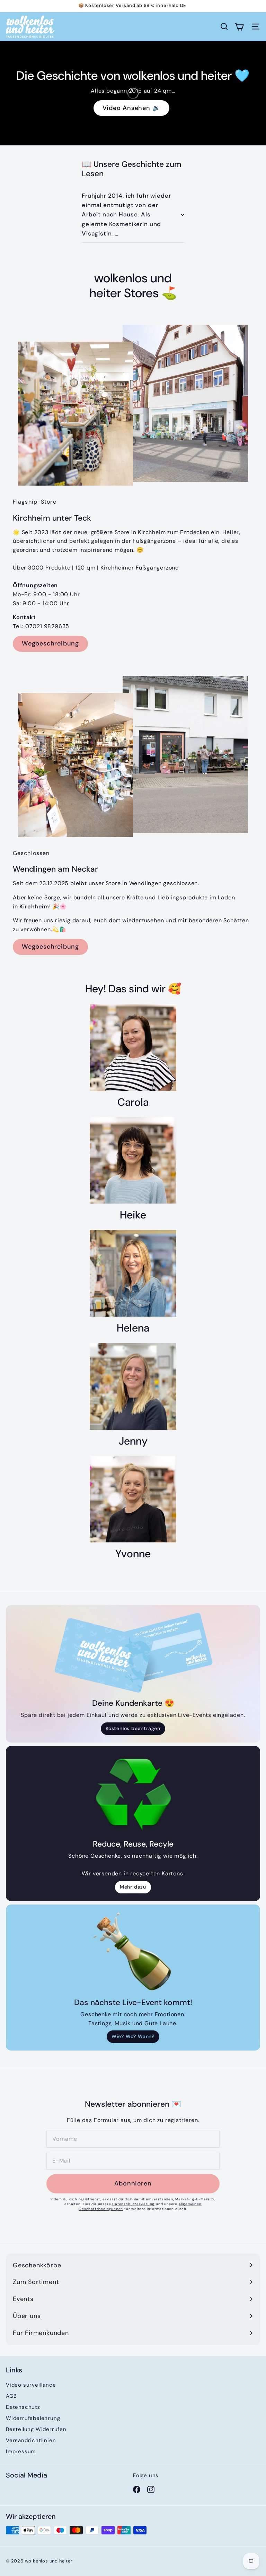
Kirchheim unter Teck (154, 6)
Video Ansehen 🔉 (131, 108)
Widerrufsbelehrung (33, 2418)
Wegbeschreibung (50, 643)
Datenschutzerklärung (133, 2204)
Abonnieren (133, 2183)
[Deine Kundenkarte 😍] (133, 1653)
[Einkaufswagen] (239, 27)
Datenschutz (23, 2407)
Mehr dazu (133, 1887)
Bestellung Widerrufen (36, 2429)
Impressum (21, 2451)
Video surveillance (31, 2385)
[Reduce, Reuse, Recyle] (133, 1794)
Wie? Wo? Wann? (133, 2036)
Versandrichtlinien (31, 2440)
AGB (11, 2396)
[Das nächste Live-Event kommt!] (133, 1952)
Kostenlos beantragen (133, 1728)
